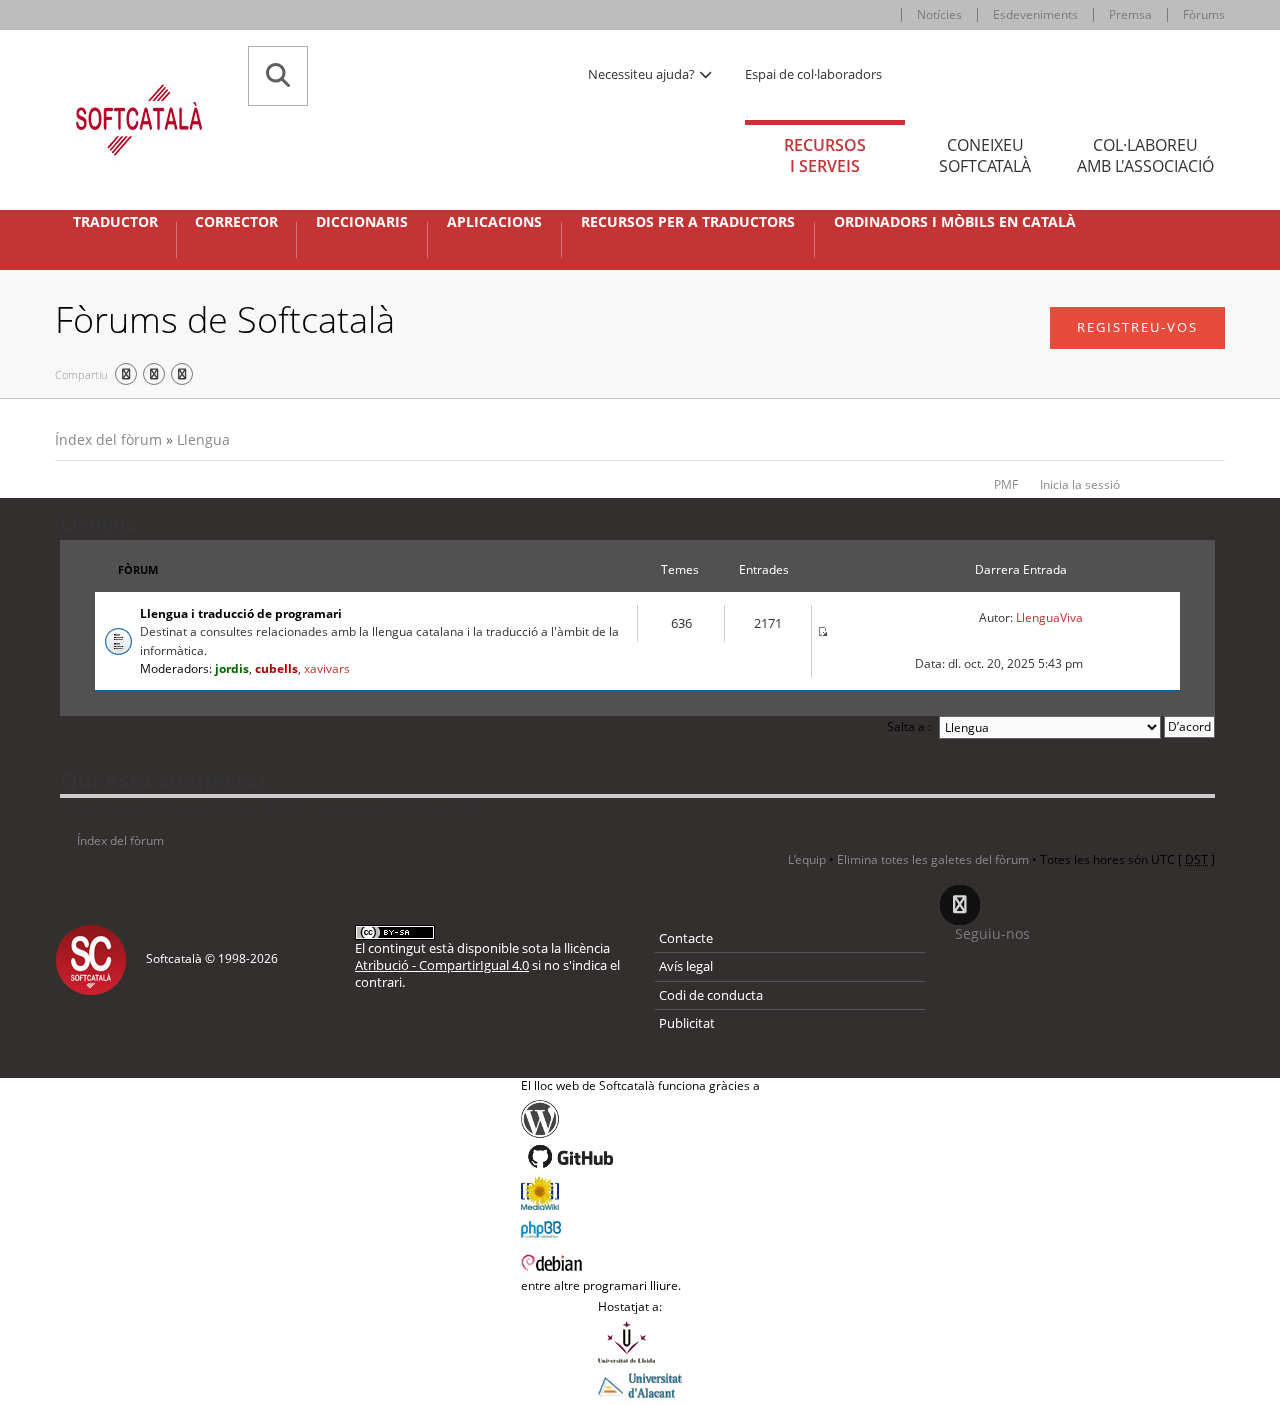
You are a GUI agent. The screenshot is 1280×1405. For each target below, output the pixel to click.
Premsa (1130, 14)
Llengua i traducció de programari (241, 613)
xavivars (327, 668)
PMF (1006, 484)
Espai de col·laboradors (813, 74)
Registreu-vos (1137, 327)
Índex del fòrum (108, 439)
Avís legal (686, 966)
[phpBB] (640, 1227)
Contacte (686, 938)
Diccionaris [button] (362, 222)
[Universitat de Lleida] (640, 1342)
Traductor (115, 222)
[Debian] (640, 1261)
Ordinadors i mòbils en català (955, 222)
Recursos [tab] (825, 155)
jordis (232, 668)
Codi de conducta (711, 995)
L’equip (807, 859)
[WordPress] (640, 1119)
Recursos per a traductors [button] (688, 222)
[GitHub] (640, 1157)
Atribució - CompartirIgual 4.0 (442, 965)
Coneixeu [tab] (985, 155)
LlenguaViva (1049, 617)
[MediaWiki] (640, 1193)
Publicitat (687, 1023)
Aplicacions (494, 222)
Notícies (939, 14)
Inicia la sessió (1080, 484)
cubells (276, 668)
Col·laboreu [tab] (1145, 155)
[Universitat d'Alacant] (640, 1384)
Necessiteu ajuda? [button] (643, 74)
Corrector (236, 222)
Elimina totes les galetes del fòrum (933, 859)
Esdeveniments (1035, 14)
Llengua (203, 439)
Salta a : (909, 726)
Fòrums (1204, 14)
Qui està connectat (164, 779)
